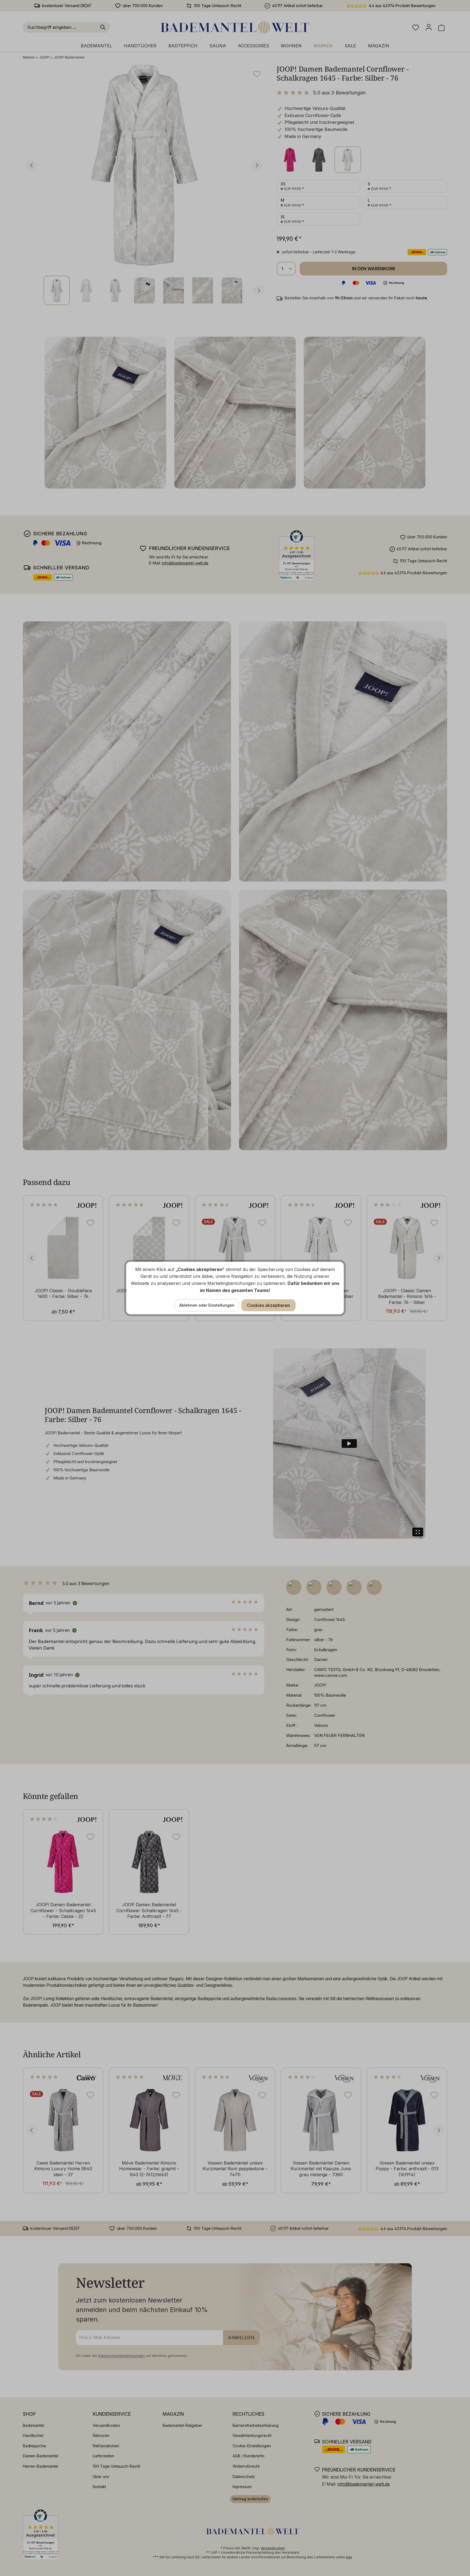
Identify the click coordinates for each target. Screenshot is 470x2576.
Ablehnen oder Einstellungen (207, 1305)
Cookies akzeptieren (268, 1305)
